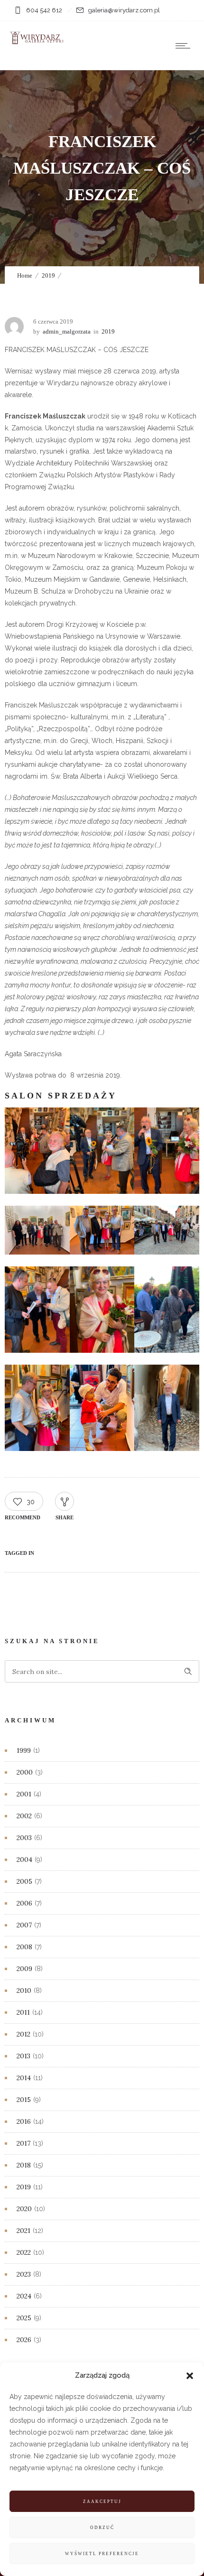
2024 (24, 2296)
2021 (23, 2231)
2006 (24, 1903)
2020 (24, 2209)
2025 (24, 2318)
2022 (24, 2252)
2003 (24, 1838)
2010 (24, 1990)
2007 (24, 1925)
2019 (48, 275)
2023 (24, 2274)
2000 (25, 1772)
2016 (24, 2121)
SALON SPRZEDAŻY (61, 1096)
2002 (24, 1816)
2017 (23, 2143)
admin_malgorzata (67, 331)
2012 (23, 2034)
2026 (24, 2340)
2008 (24, 1947)
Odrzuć (102, 2528)
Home (25, 275)
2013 (23, 2056)
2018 (24, 2165)
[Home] (38, 42)
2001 (24, 1794)
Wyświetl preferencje (102, 2554)
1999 (24, 1750)
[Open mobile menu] (185, 46)
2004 (24, 1860)
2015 (24, 2100)
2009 (24, 1969)
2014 (24, 2078)
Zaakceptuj (102, 2502)
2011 (23, 2012)
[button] (190, 2376)
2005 (24, 1881)
